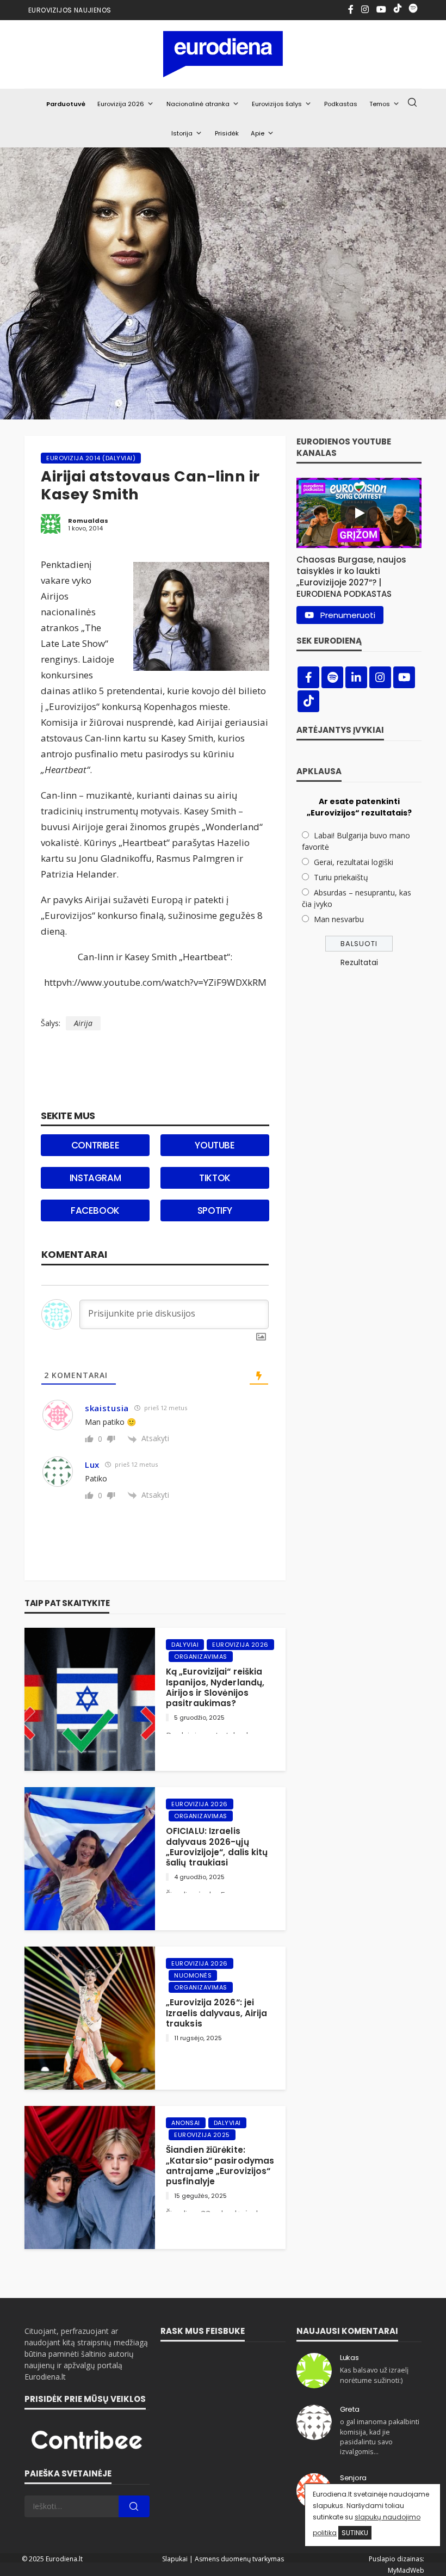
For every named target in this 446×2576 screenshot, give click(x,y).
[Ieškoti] (412, 103)
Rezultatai (359, 962)
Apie (258, 133)
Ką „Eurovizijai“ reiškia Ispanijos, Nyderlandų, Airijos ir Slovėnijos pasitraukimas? (215, 1687)
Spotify (215, 1210)
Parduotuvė (66, 104)
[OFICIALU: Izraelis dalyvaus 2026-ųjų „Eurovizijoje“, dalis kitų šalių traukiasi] (90, 1859)
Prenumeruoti (348, 615)
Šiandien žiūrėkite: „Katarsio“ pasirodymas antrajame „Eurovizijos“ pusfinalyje (220, 2166)
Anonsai (186, 2123)
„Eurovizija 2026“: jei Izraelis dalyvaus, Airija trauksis (217, 2013)
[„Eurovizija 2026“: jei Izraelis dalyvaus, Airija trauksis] (90, 2018)
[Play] (359, 513)
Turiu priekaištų (341, 877)
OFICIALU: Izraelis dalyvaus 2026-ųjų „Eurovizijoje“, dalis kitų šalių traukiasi (217, 1847)
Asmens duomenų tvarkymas (239, 2559)
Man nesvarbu (339, 919)
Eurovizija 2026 (121, 104)
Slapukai (175, 2559)
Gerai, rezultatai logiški (354, 862)
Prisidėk (227, 133)
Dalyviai (185, 1645)
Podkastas (341, 104)
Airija (83, 1023)
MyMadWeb (406, 2570)
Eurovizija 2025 (202, 2135)
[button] (359, 574)
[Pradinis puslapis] (223, 54)
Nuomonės (193, 1975)
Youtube (215, 1145)
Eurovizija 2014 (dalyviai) (91, 458)
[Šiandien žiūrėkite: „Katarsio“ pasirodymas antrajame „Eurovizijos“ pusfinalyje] (90, 2177)
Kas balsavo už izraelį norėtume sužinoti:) (374, 2375)
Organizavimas (201, 1657)
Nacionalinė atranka (198, 104)
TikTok (215, 1178)
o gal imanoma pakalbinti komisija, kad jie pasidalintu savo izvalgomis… (380, 2437)
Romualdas (88, 521)
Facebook (95, 1210)
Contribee (95, 1145)
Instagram (95, 1178)
